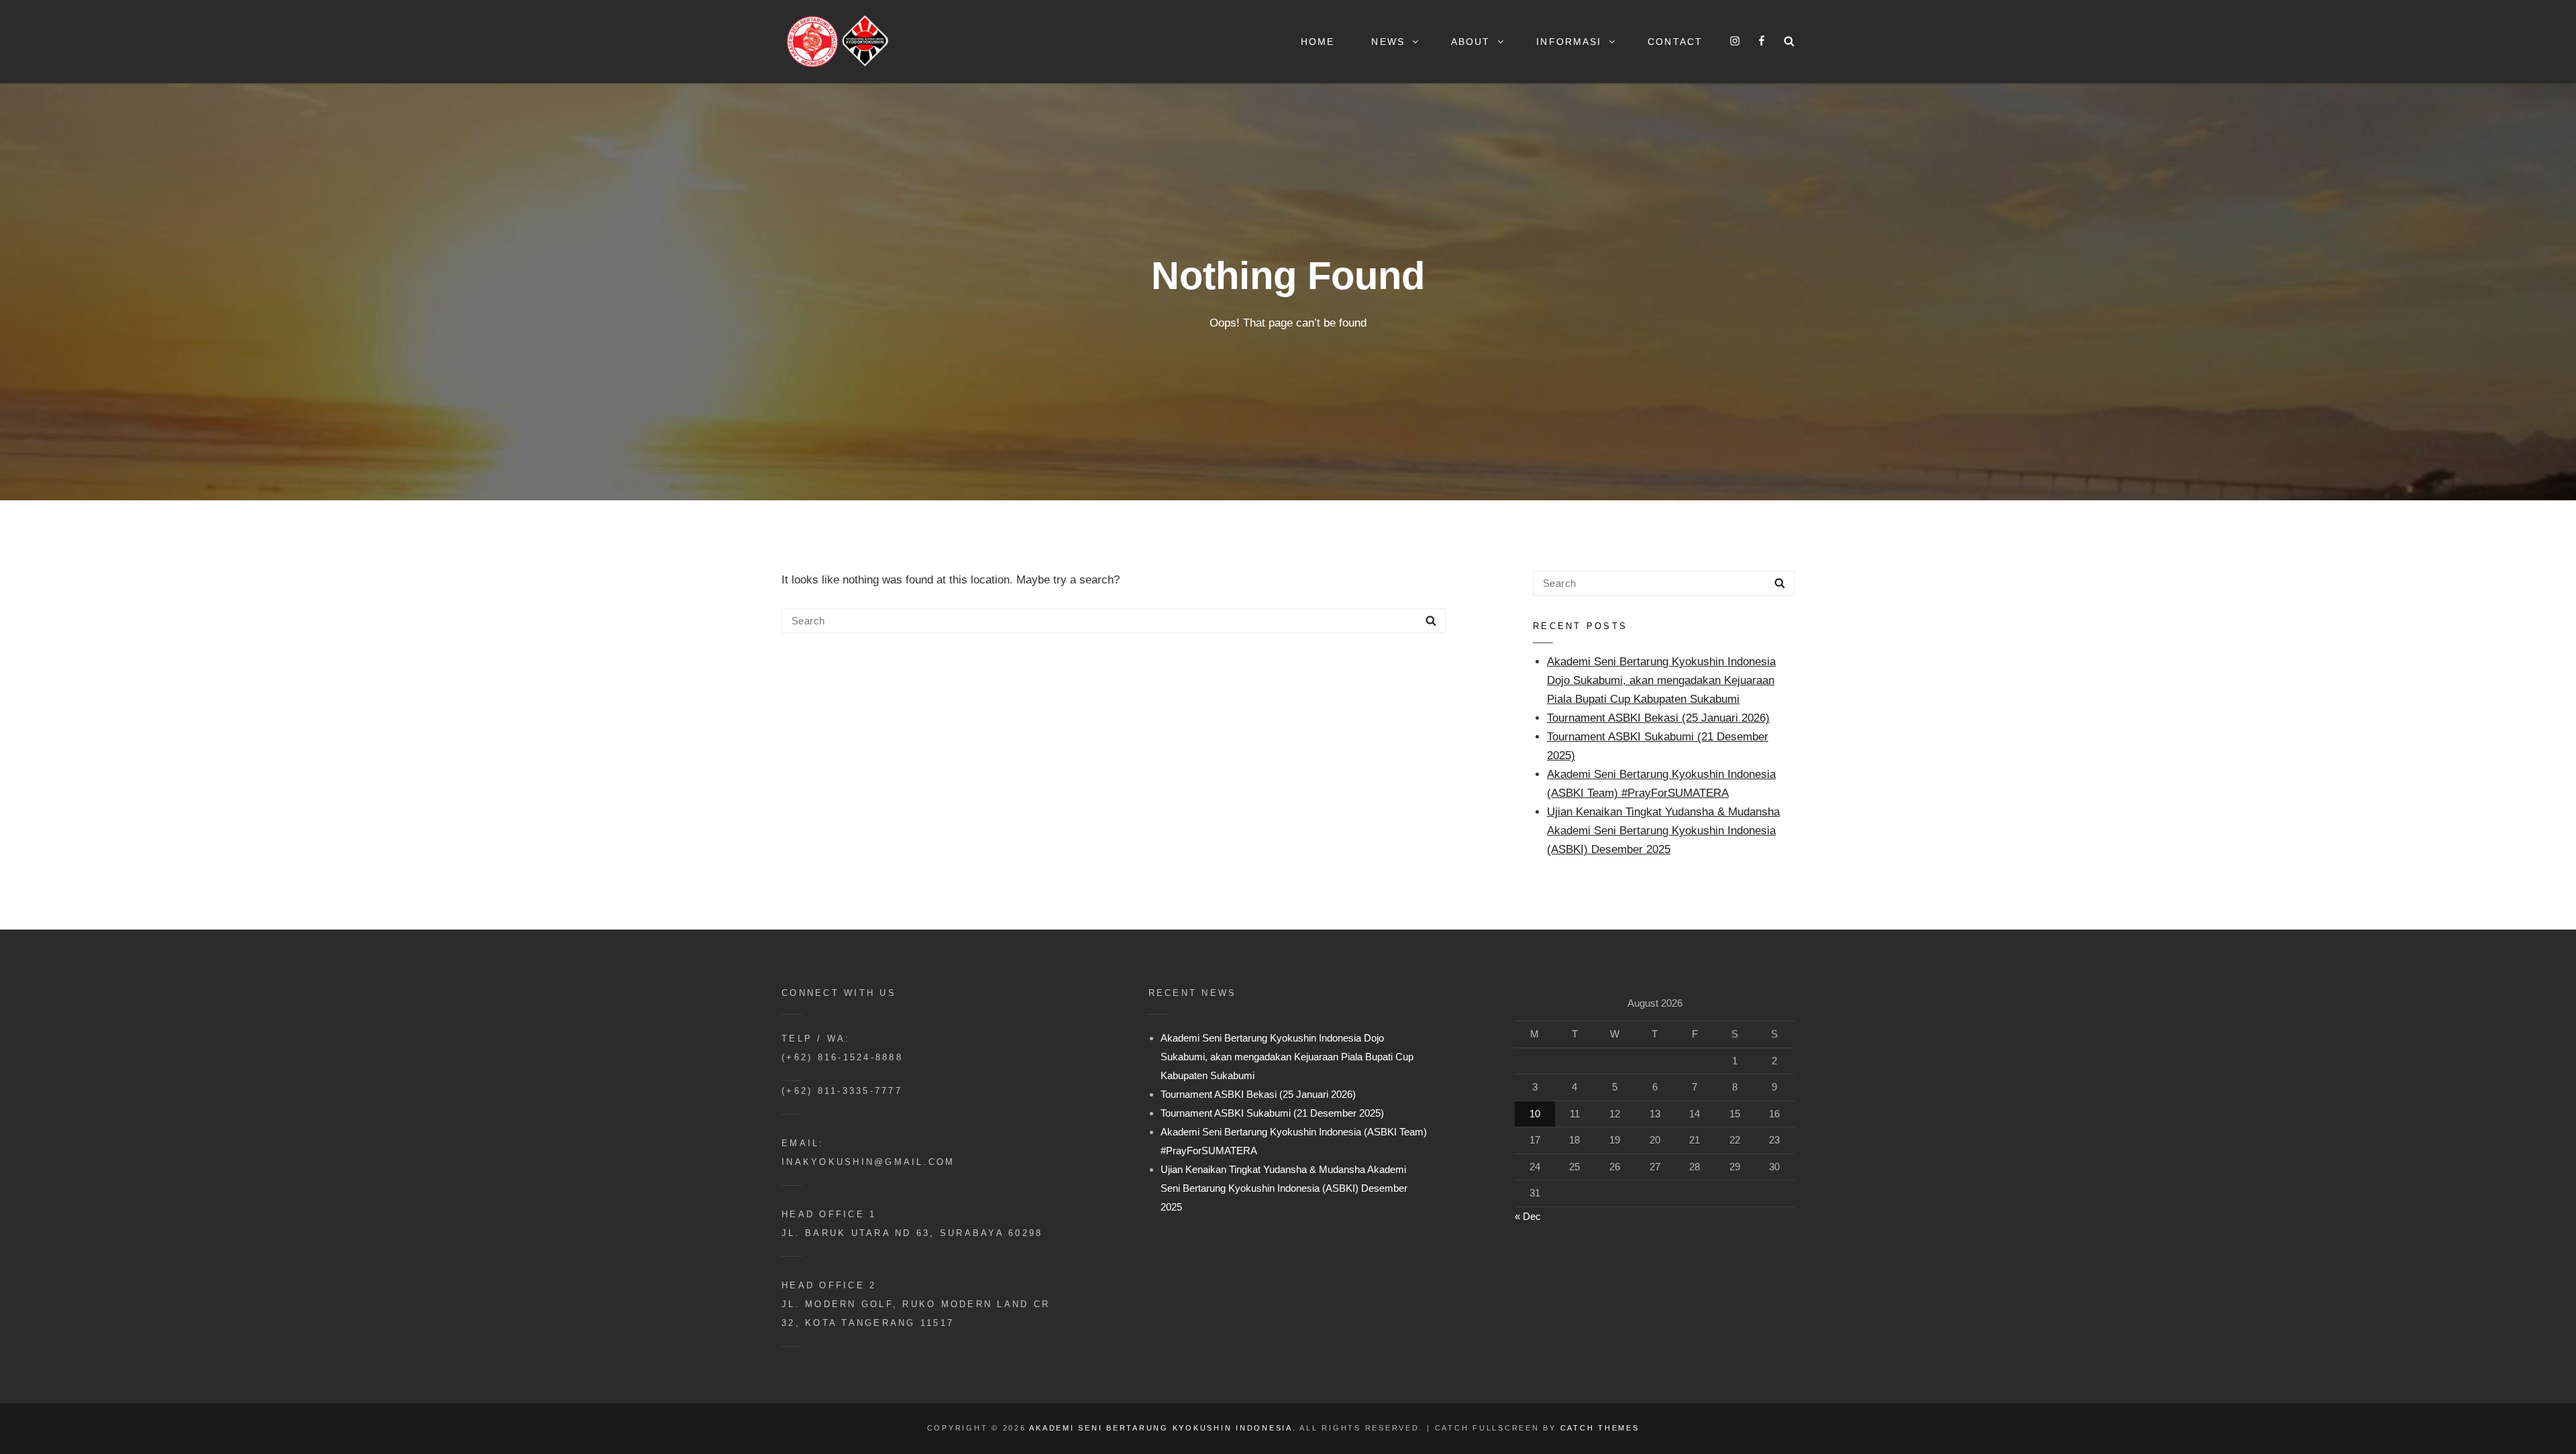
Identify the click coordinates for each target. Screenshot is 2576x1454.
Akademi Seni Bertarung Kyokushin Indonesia (1161, 1428)
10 (1535, 1114)
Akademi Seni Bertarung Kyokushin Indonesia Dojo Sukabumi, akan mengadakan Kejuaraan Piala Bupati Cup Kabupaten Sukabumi (1661, 680)
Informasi (1569, 42)
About (1471, 42)
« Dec (1528, 1216)
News (1388, 42)
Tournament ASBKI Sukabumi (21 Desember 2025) (1272, 1113)
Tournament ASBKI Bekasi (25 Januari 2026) (1658, 718)
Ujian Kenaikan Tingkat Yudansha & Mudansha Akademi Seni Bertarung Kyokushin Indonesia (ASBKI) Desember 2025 (1663, 831)
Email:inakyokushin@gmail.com (868, 1153)
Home (1318, 42)
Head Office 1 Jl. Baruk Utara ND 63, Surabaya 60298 (912, 1224)
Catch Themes (1600, 1428)
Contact (1675, 42)
